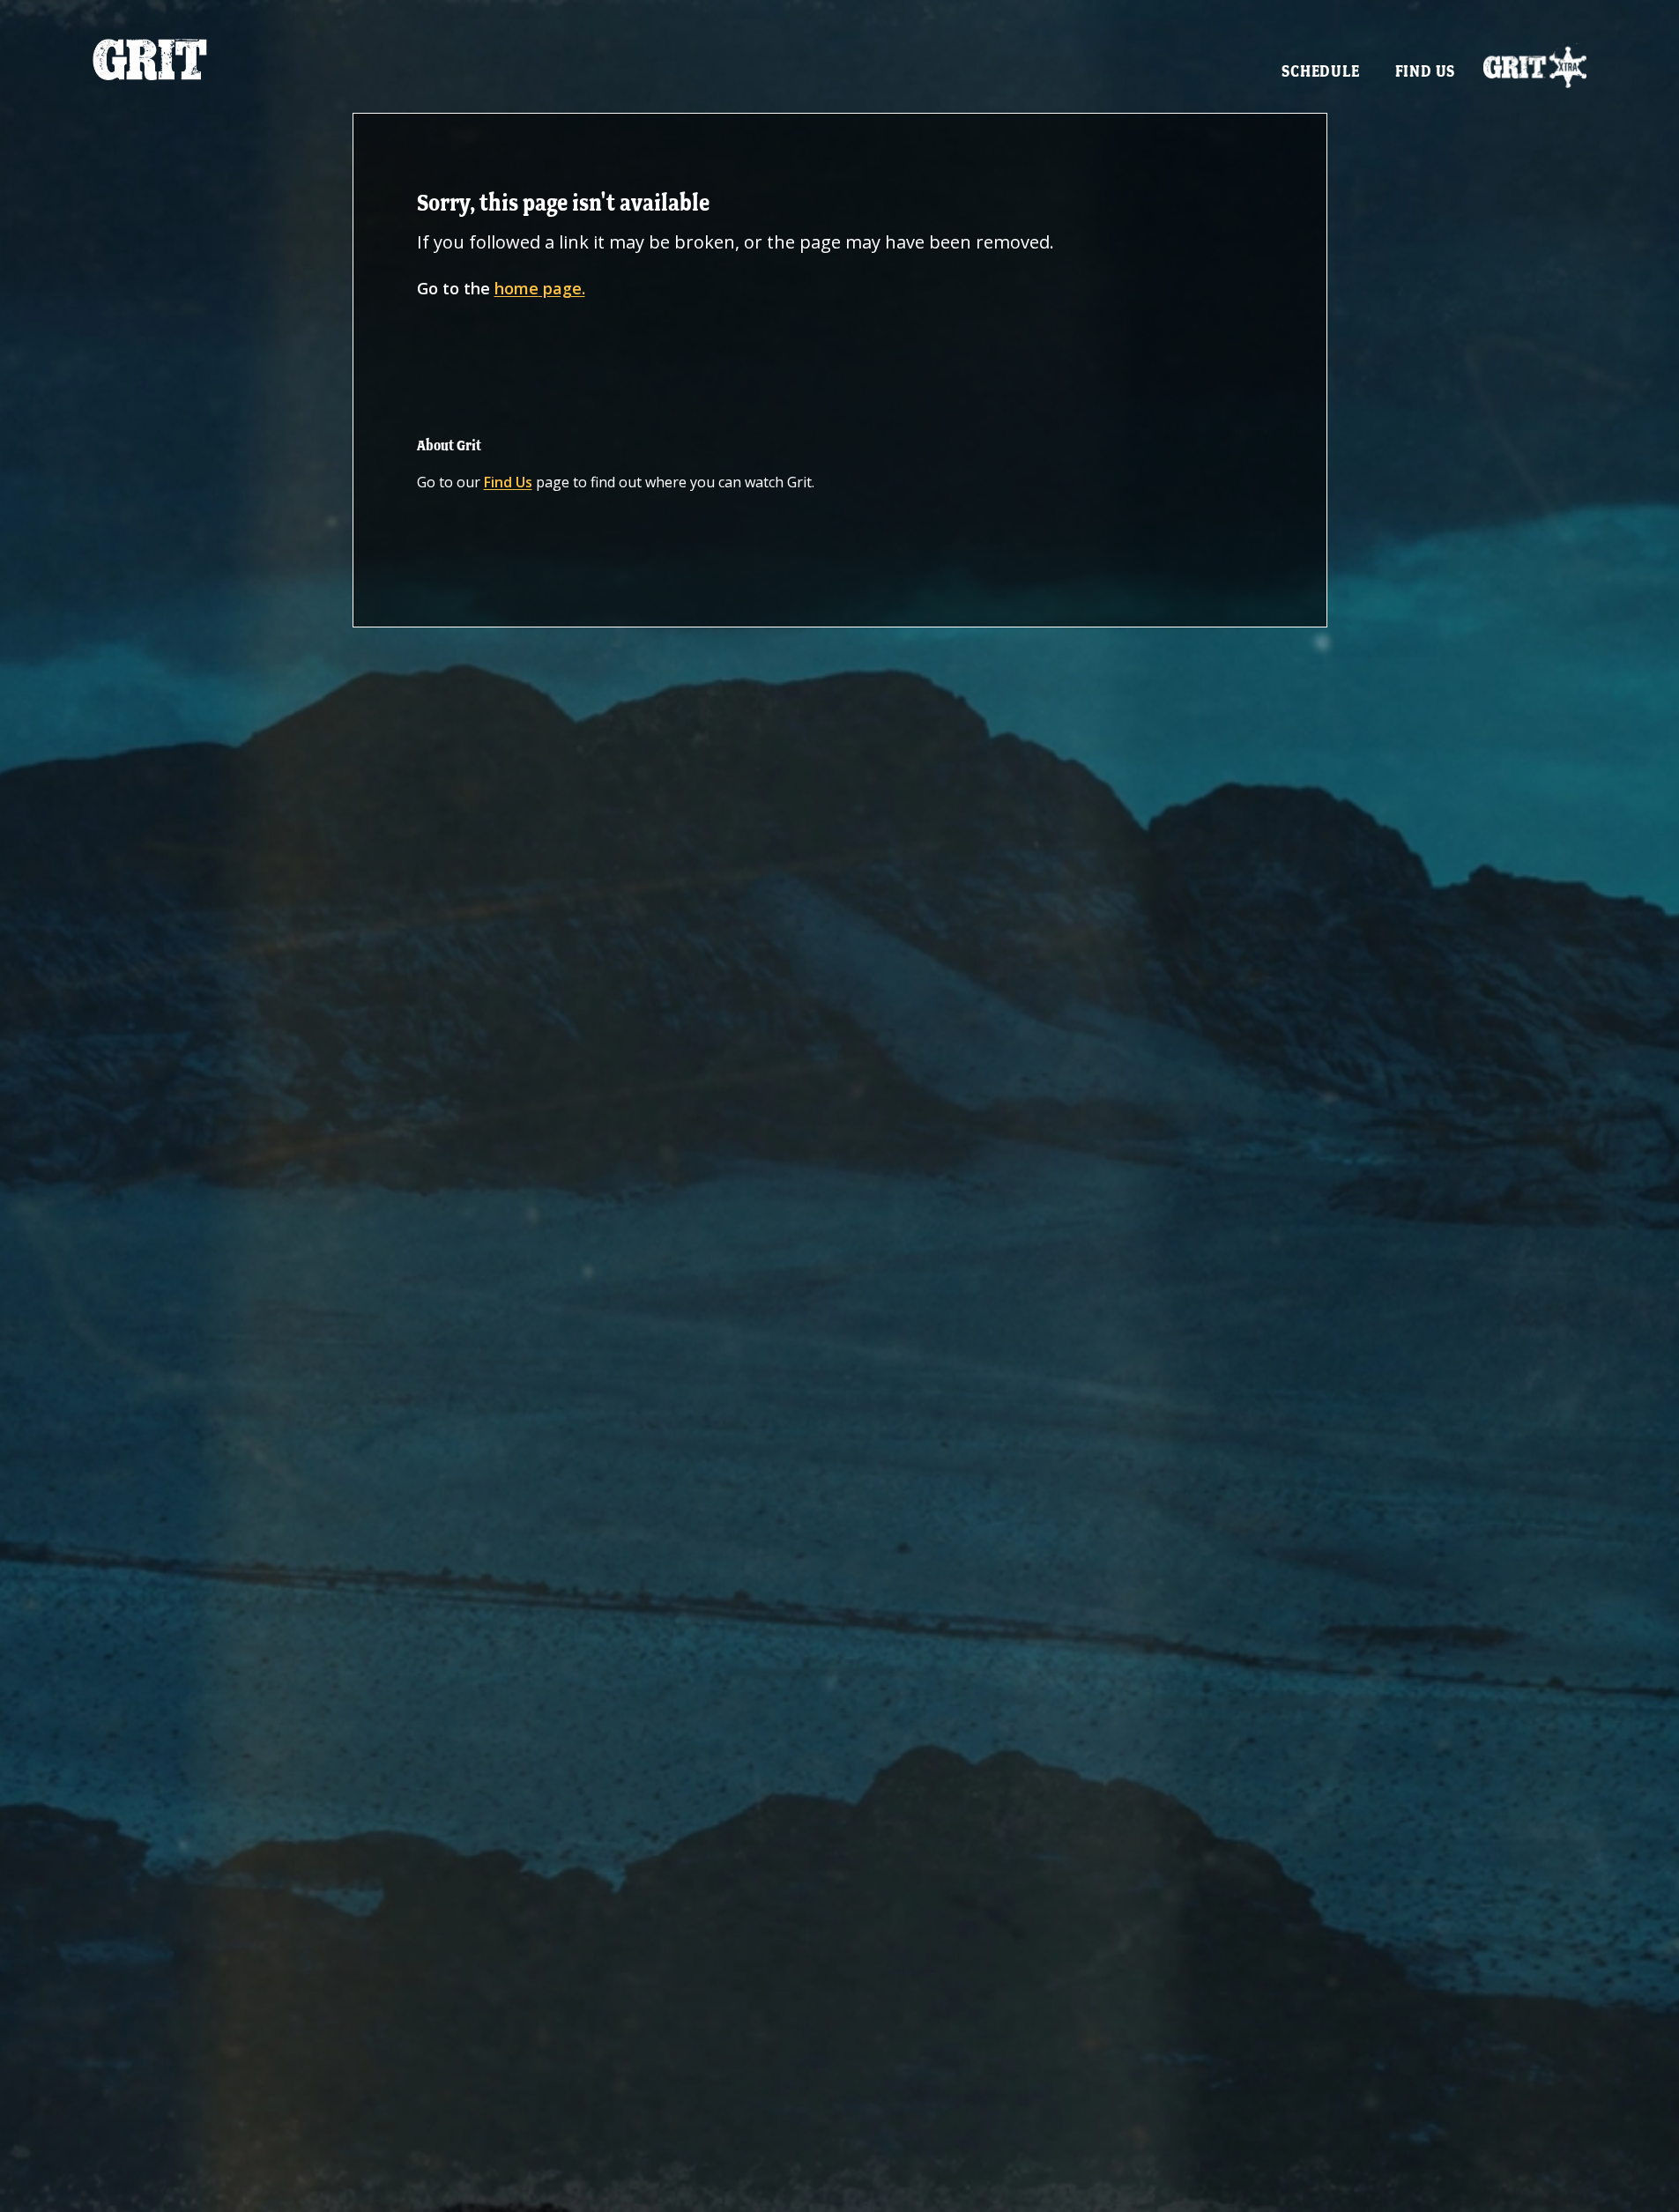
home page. (540, 288)
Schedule (1320, 71)
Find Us (1426, 71)
